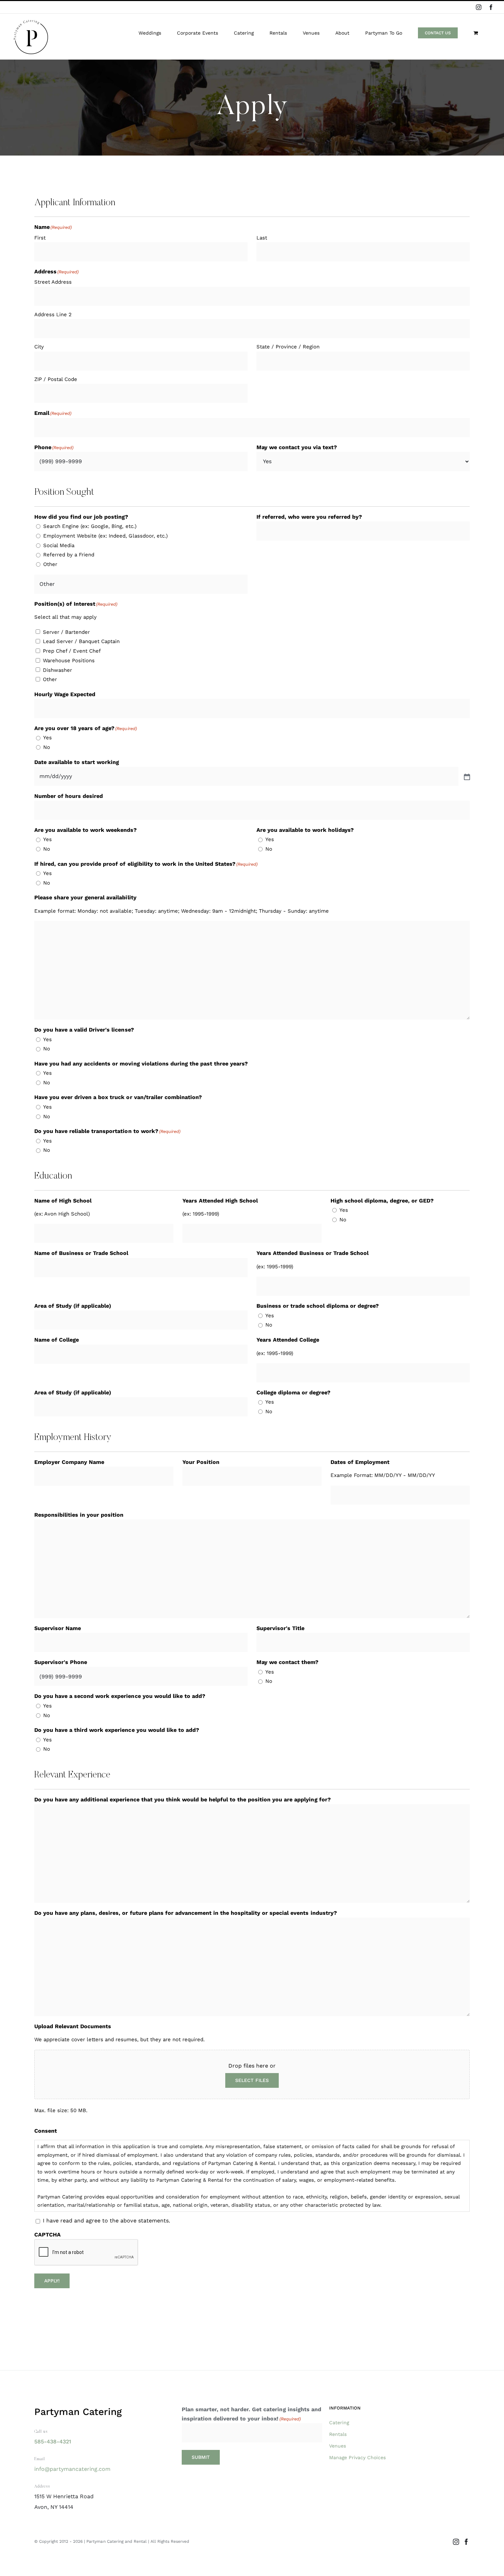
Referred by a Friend (69, 555)
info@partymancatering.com (72, 2469)
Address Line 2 (53, 315)
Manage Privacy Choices (357, 2457)
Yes (47, 738)
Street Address (53, 282)
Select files (252, 2080)
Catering (339, 2423)
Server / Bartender (66, 632)
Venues (338, 2446)
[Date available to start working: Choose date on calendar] (466, 776)
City (39, 347)
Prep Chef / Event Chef (72, 651)
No (47, 747)
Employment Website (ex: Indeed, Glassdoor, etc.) (105, 536)
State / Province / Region (288, 347)
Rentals (338, 2434)
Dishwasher (57, 670)
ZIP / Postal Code (56, 379)
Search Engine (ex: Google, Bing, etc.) (90, 526)
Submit (201, 2457)
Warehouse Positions (69, 661)
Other (50, 564)
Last (262, 238)
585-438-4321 (53, 2442)
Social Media (59, 545)
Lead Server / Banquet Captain (81, 641)
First (40, 238)
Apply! (52, 2281)
